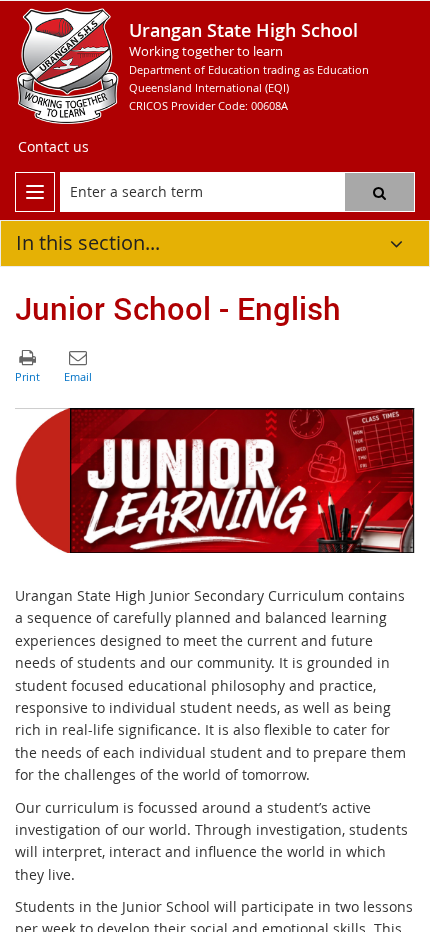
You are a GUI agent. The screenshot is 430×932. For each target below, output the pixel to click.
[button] (379, 192)
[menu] (35, 192)
